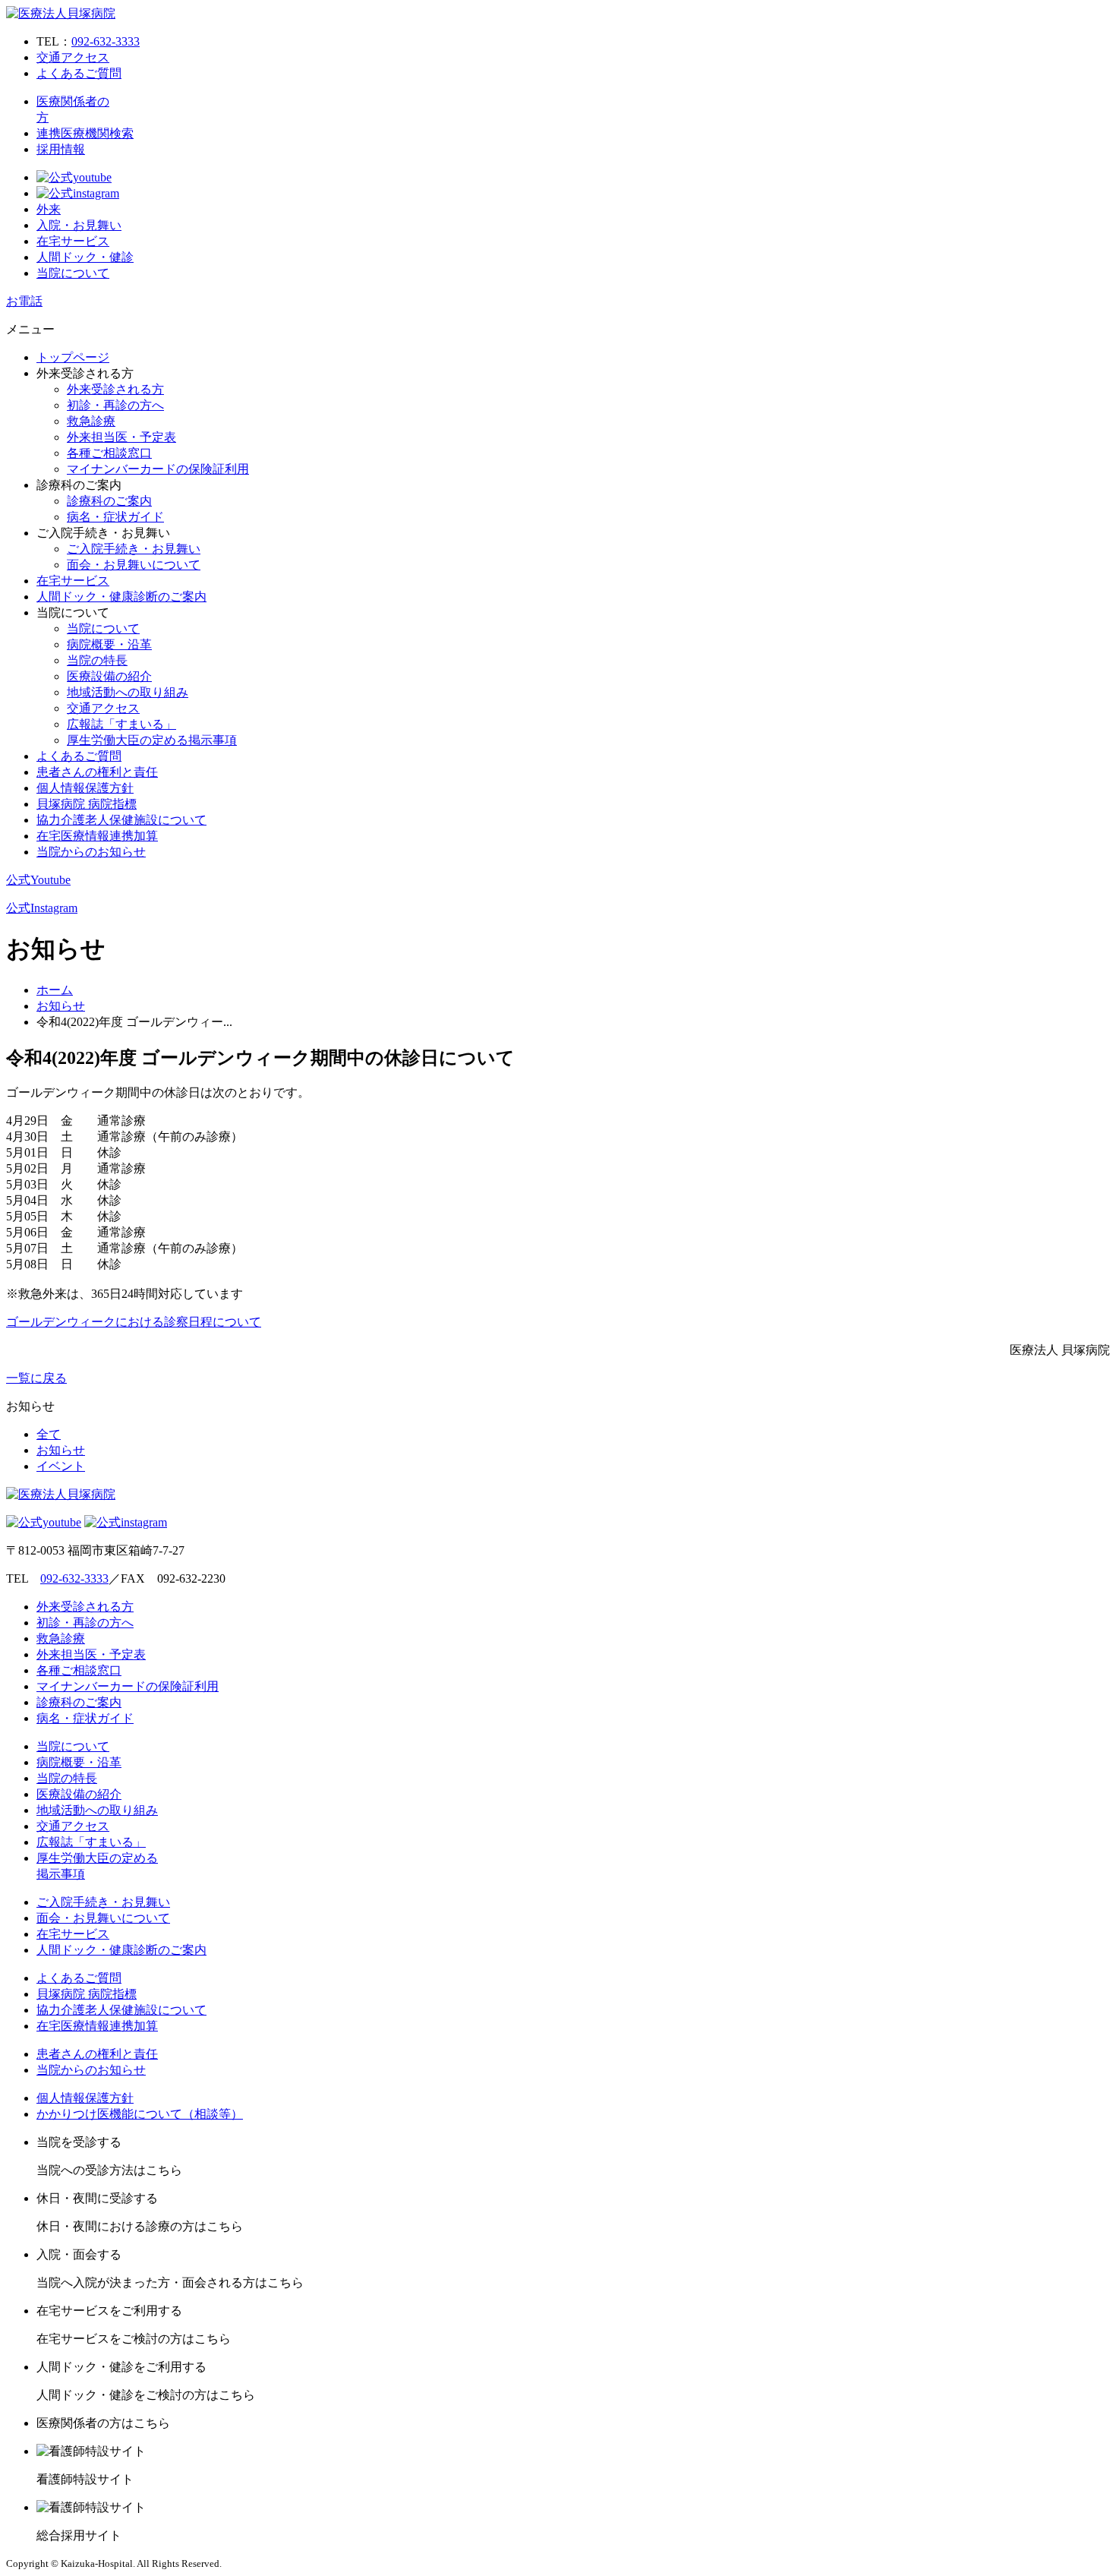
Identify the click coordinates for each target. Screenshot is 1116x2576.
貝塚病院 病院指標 (87, 804)
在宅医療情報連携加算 (97, 836)
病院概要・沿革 (109, 644)
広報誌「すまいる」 (121, 724)
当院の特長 (97, 660)
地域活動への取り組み (128, 692)
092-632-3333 (106, 41)
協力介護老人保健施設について (121, 820)
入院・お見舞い (79, 225)
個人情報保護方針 (85, 788)
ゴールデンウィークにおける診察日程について (134, 1322)
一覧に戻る (36, 1378)
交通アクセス (73, 57)
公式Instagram (42, 908)
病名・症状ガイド (115, 517)
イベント (61, 1466)
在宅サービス (73, 241)
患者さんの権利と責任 (97, 772)
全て (49, 1434)
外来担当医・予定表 (121, 437)
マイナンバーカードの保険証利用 (158, 469)
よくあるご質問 (79, 73)
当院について (73, 273)
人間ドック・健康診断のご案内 (121, 597)
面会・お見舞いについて (134, 565)
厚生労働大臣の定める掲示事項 (152, 740)
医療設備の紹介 (109, 676)
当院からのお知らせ (91, 852)
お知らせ (61, 1006)
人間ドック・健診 (85, 257)
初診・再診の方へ (115, 405)
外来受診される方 (115, 389)
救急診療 (91, 421)
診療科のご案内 (109, 501)
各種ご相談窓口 (109, 453)
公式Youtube (38, 880)
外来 (49, 209)
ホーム (55, 990)
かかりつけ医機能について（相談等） (140, 2114)
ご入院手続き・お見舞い (134, 549)
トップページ (73, 357)
